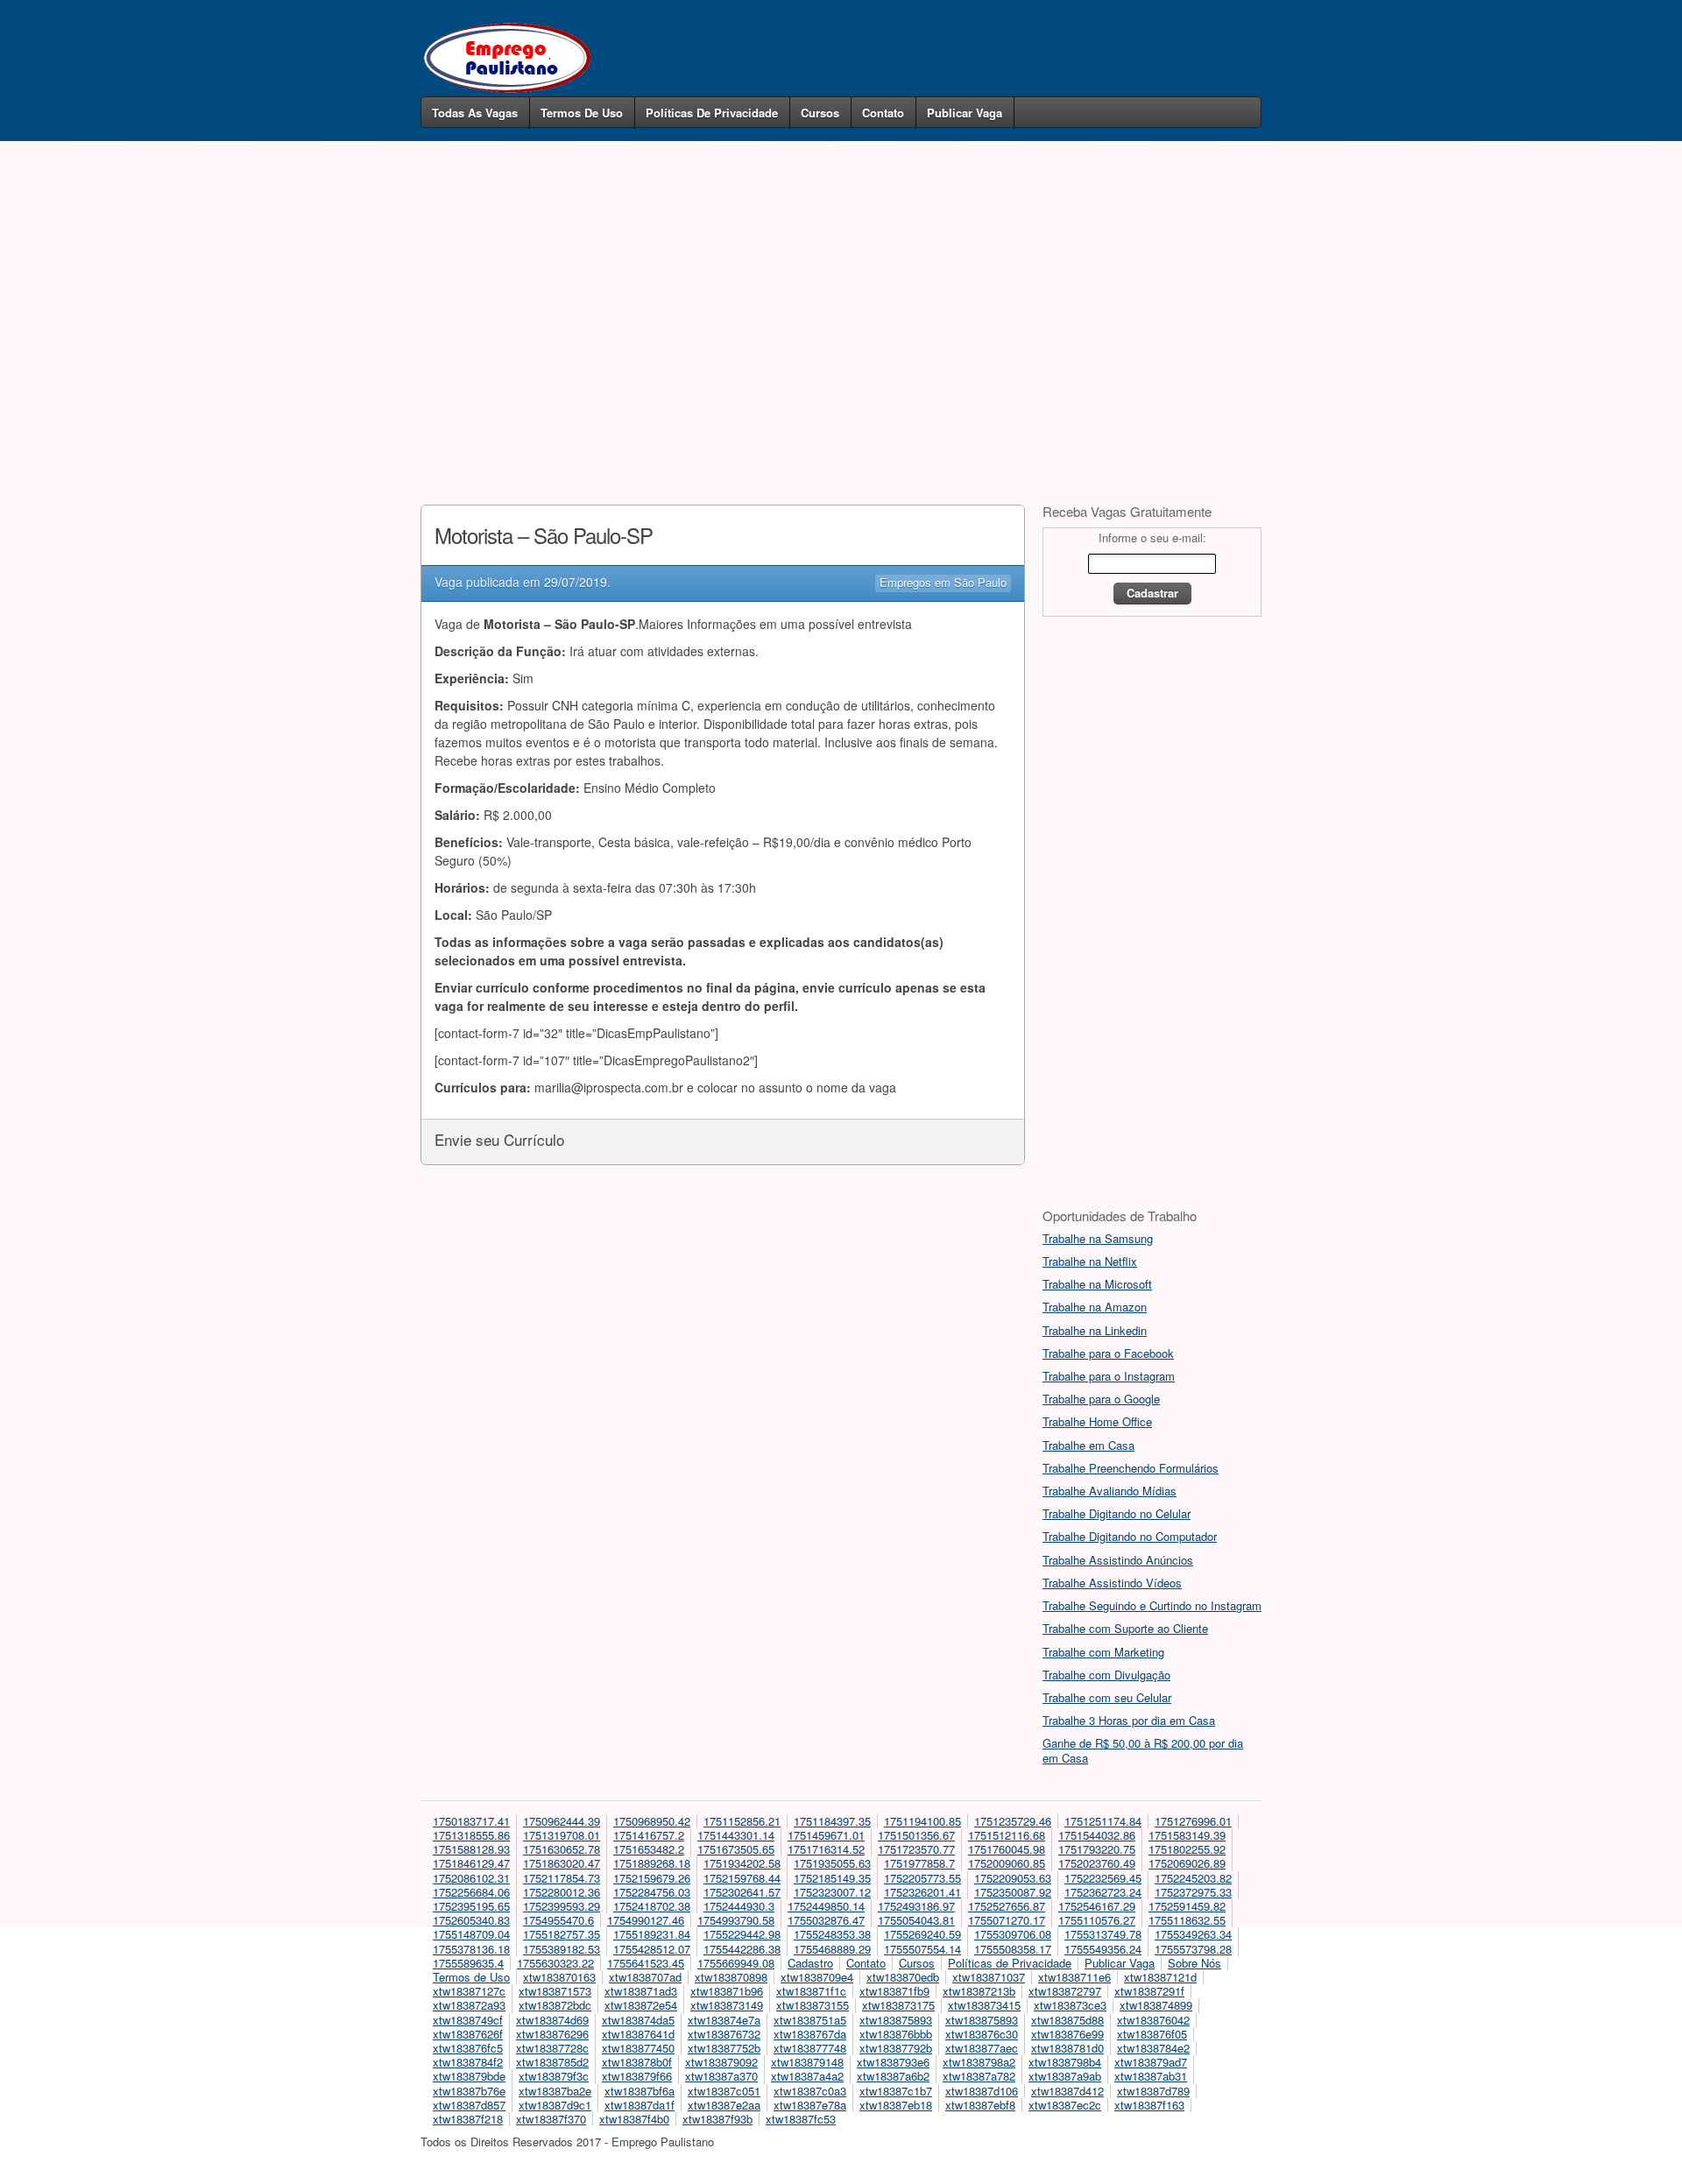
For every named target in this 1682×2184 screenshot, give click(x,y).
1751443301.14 (736, 1835)
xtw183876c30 (982, 2034)
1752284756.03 (652, 1892)
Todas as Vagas (475, 113)
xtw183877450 (638, 2048)
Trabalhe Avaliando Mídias (1110, 1491)
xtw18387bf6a (640, 2091)
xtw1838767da (810, 2034)
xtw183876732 (724, 2034)
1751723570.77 (916, 1849)
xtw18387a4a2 (807, 2076)
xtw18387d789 (1153, 2091)
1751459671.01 (826, 1835)
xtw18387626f (468, 2034)
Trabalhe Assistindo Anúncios (1118, 1560)
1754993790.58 (736, 1920)
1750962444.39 (562, 1821)
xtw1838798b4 (1065, 2062)
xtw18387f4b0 (634, 2119)
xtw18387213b (979, 1991)
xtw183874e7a (724, 2020)
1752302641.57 (742, 1892)
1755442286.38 (742, 1949)
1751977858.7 (919, 1863)
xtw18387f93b (717, 2119)
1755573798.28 (1193, 1949)
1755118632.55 (1187, 1920)
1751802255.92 (1187, 1849)
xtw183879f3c (554, 2076)
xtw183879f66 (637, 2076)
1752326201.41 (922, 1892)
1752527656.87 (1007, 1906)
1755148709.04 (471, 1934)
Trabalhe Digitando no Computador (1130, 1536)
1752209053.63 (1013, 1878)
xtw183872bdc (555, 2005)
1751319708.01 (562, 1835)
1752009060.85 (1007, 1863)
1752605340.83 (471, 1920)
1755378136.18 (471, 1949)
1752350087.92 (1013, 1892)
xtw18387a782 (979, 2076)
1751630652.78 (562, 1849)
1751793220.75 (1097, 1849)
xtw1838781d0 (1067, 2048)
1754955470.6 (558, 1920)
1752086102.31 (471, 1878)
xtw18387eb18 (896, 2105)
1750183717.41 (471, 1821)
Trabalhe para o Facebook (1108, 1353)
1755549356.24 (1103, 1949)
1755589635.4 (468, 1963)
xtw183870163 (559, 1977)
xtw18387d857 (469, 2105)
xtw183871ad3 (641, 1991)
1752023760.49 (1097, 1863)
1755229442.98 (742, 1934)
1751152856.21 (742, 1821)
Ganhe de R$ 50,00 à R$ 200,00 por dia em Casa (1143, 1750)
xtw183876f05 (1152, 2034)
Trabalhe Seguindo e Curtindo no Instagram (1152, 1605)
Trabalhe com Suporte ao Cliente (1125, 1628)
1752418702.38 (652, 1906)
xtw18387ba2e (555, 2091)
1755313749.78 (1103, 1934)
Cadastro (810, 1963)
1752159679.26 (652, 1878)
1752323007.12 (832, 1892)
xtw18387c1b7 (896, 2091)
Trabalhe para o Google (1101, 1399)
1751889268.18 (652, 1863)
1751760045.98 (1007, 1849)
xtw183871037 (989, 1977)
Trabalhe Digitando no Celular (1117, 1513)
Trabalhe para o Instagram (1109, 1376)
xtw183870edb (903, 1977)
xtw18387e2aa (724, 2105)
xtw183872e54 (641, 2005)
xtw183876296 (552, 2034)
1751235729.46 (1013, 1821)
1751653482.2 (649, 1849)
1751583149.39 (1187, 1835)
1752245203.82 (1193, 1878)
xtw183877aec (982, 2048)
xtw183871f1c (811, 1991)
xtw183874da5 (638, 2020)
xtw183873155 (813, 2005)
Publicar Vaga (965, 113)
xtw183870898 (731, 1977)
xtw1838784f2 (468, 2062)
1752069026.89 (1187, 1863)
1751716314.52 (826, 1849)
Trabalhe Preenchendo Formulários (1131, 1468)
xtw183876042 (1153, 2020)
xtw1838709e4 (817, 1977)
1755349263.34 (1193, 1934)
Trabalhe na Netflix (1090, 1261)
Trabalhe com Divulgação (1106, 1675)
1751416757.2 (649, 1835)
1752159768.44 (742, 1878)
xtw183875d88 (1067, 2020)
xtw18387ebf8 (980, 2105)
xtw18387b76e (469, 2091)
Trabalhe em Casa (1088, 1445)
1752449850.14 (826, 1906)
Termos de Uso (582, 113)
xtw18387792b (896, 2048)
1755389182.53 (562, 1949)
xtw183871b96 (727, 1991)
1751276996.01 (1193, 1821)
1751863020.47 (562, 1863)
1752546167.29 (1097, 1906)
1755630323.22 (555, 1963)
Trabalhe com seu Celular (1107, 1697)
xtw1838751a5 (810, 2020)
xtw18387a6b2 (893, 2076)
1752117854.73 (562, 1878)
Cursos (820, 113)
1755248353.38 (832, 1934)
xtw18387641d (638, 2034)
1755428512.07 (652, 1949)
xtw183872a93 (469, 2005)
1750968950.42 (652, 1821)
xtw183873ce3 (1070, 2005)
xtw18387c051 (724, 2091)
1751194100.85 (922, 1821)
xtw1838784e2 (1153, 2048)
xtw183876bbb (896, 2034)
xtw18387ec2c (1065, 2105)
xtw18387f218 (468, 2119)
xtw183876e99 (1067, 2034)
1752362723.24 (1103, 1892)
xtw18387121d (1160, 1977)
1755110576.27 (1097, 1920)
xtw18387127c (469, 1991)
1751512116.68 (1007, 1835)
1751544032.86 (1097, 1835)
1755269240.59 (922, 1934)
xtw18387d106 (982, 2091)
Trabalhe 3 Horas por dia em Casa (1129, 1720)
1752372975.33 (1193, 1892)
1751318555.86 (471, 1835)
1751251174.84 (1103, 1821)
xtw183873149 (727, 2005)
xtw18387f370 (551, 2119)
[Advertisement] (841, 296)
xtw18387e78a (810, 2105)
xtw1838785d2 (552, 2062)
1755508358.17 (1013, 1949)
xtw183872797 (1065, 1991)
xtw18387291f (1149, 1991)
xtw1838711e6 (1074, 1977)
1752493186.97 (916, 1906)
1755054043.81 (916, 1920)
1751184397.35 (832, 1821)
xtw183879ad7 (1151, 2062)
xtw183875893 (896, 2020)
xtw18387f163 (1149, 2105)
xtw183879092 (721, 2062)
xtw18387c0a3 (810, 2091)
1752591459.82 (1187, 1906)
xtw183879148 (807, 2062)
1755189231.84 (652, 1934)
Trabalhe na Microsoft (1097, 1284)
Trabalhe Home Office (1097, 1421)
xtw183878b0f (637, 2062)
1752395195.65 (471, 1906)
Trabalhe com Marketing (1103, 1652)
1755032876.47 (826, 1920)
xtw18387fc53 (801, 2119)
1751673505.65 (736, 1849)
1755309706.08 (1013, 1934)
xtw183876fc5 (468, 2048)
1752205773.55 (922, 1878)
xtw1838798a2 (979, 2062)
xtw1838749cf (468, 2020)
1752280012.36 (562, 1892)
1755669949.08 (736, 1963)
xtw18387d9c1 (555, 2105)
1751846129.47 (471, 1863)
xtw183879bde (469, 2076)
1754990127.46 (646, 1920)
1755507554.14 (922, 1949)
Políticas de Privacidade (712, 113)
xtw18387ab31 (1151, 2076)
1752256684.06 (471, 1892)
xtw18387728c (552, 2048)
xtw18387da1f (640, 2105)
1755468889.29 (832, 1949)
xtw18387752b (724, 2048)
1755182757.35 (562, 1934)
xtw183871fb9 (894, 1991)
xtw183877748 (810, 2048)
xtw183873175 (898, 2005)
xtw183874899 (1156, 2005)
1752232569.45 (1103, 1878)
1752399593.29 (562, 1906)
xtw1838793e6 (893, 2062)
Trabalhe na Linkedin (1095, 1330)
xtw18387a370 (721, 2076)
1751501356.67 (916, 1835)
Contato (883, 113)
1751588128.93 (471, 1849)
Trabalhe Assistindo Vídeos (1112, 1583)
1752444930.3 (739, 1906)
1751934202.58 (742, 1863)
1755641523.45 (646, 1963)
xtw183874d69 (552, 2020)
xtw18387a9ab (1065, 2076)
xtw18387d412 (1067, 2091)
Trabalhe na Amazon (1095, 1307)
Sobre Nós (1194, 1963)
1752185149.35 (832, 1878)
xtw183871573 (555, 1991)
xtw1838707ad (645, 1977)
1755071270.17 (1007, 1920)
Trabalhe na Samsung (1098, 1238)
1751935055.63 (832, 1863)
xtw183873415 (984, 2005)
